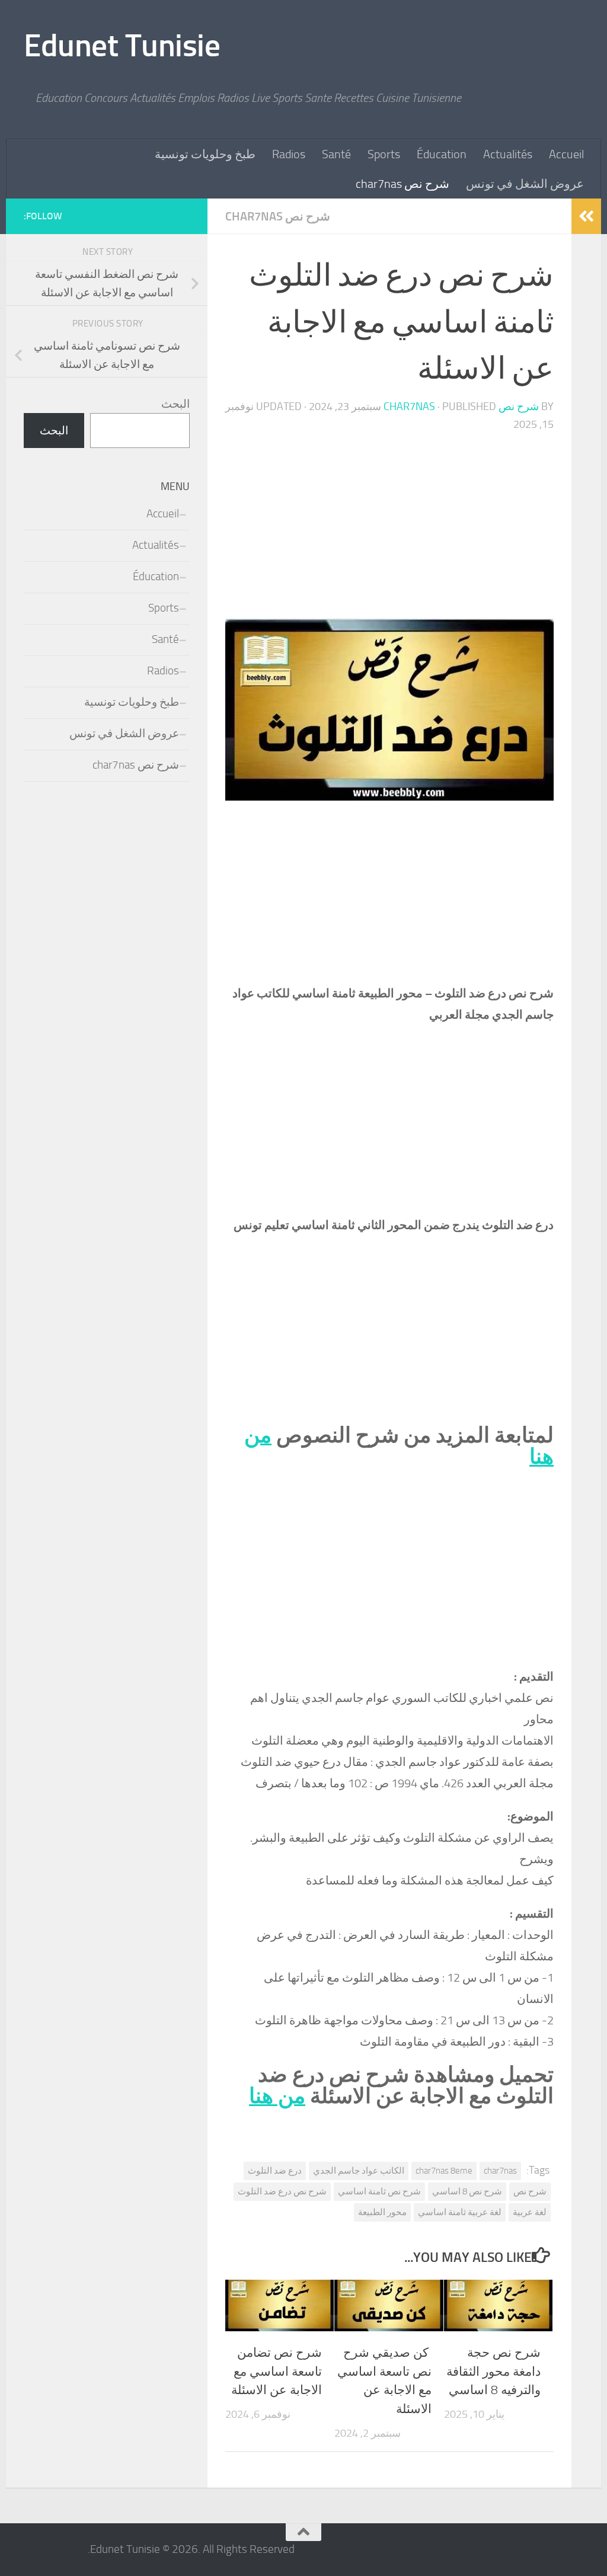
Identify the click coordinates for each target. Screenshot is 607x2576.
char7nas (500, 2171)
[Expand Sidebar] (586, 216)
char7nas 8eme (444, 2171)
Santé (336, 154)
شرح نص (530, 2191)
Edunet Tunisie (122, 46)
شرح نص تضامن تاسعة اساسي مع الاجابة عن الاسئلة (277, 2371)
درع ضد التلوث (275, 2171)
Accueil (566, 154)
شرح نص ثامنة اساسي (379, 2191)
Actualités (508, 154)
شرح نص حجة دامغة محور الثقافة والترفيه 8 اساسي (493, 2371)
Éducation (442, 154)
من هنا (277, 2096)
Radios (289, 154)
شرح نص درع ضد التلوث (282, 2191)
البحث (175, 404)
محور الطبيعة (382, 2212)
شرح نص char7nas (402, 184)
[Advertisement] (389, 531)
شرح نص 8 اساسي (467, 2191)
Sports (384, 154)
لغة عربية (530, 2212)
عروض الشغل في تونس (525, 184)
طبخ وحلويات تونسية (205, 154)
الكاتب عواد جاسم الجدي (359, 2171)
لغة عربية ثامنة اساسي (460, 2212)
